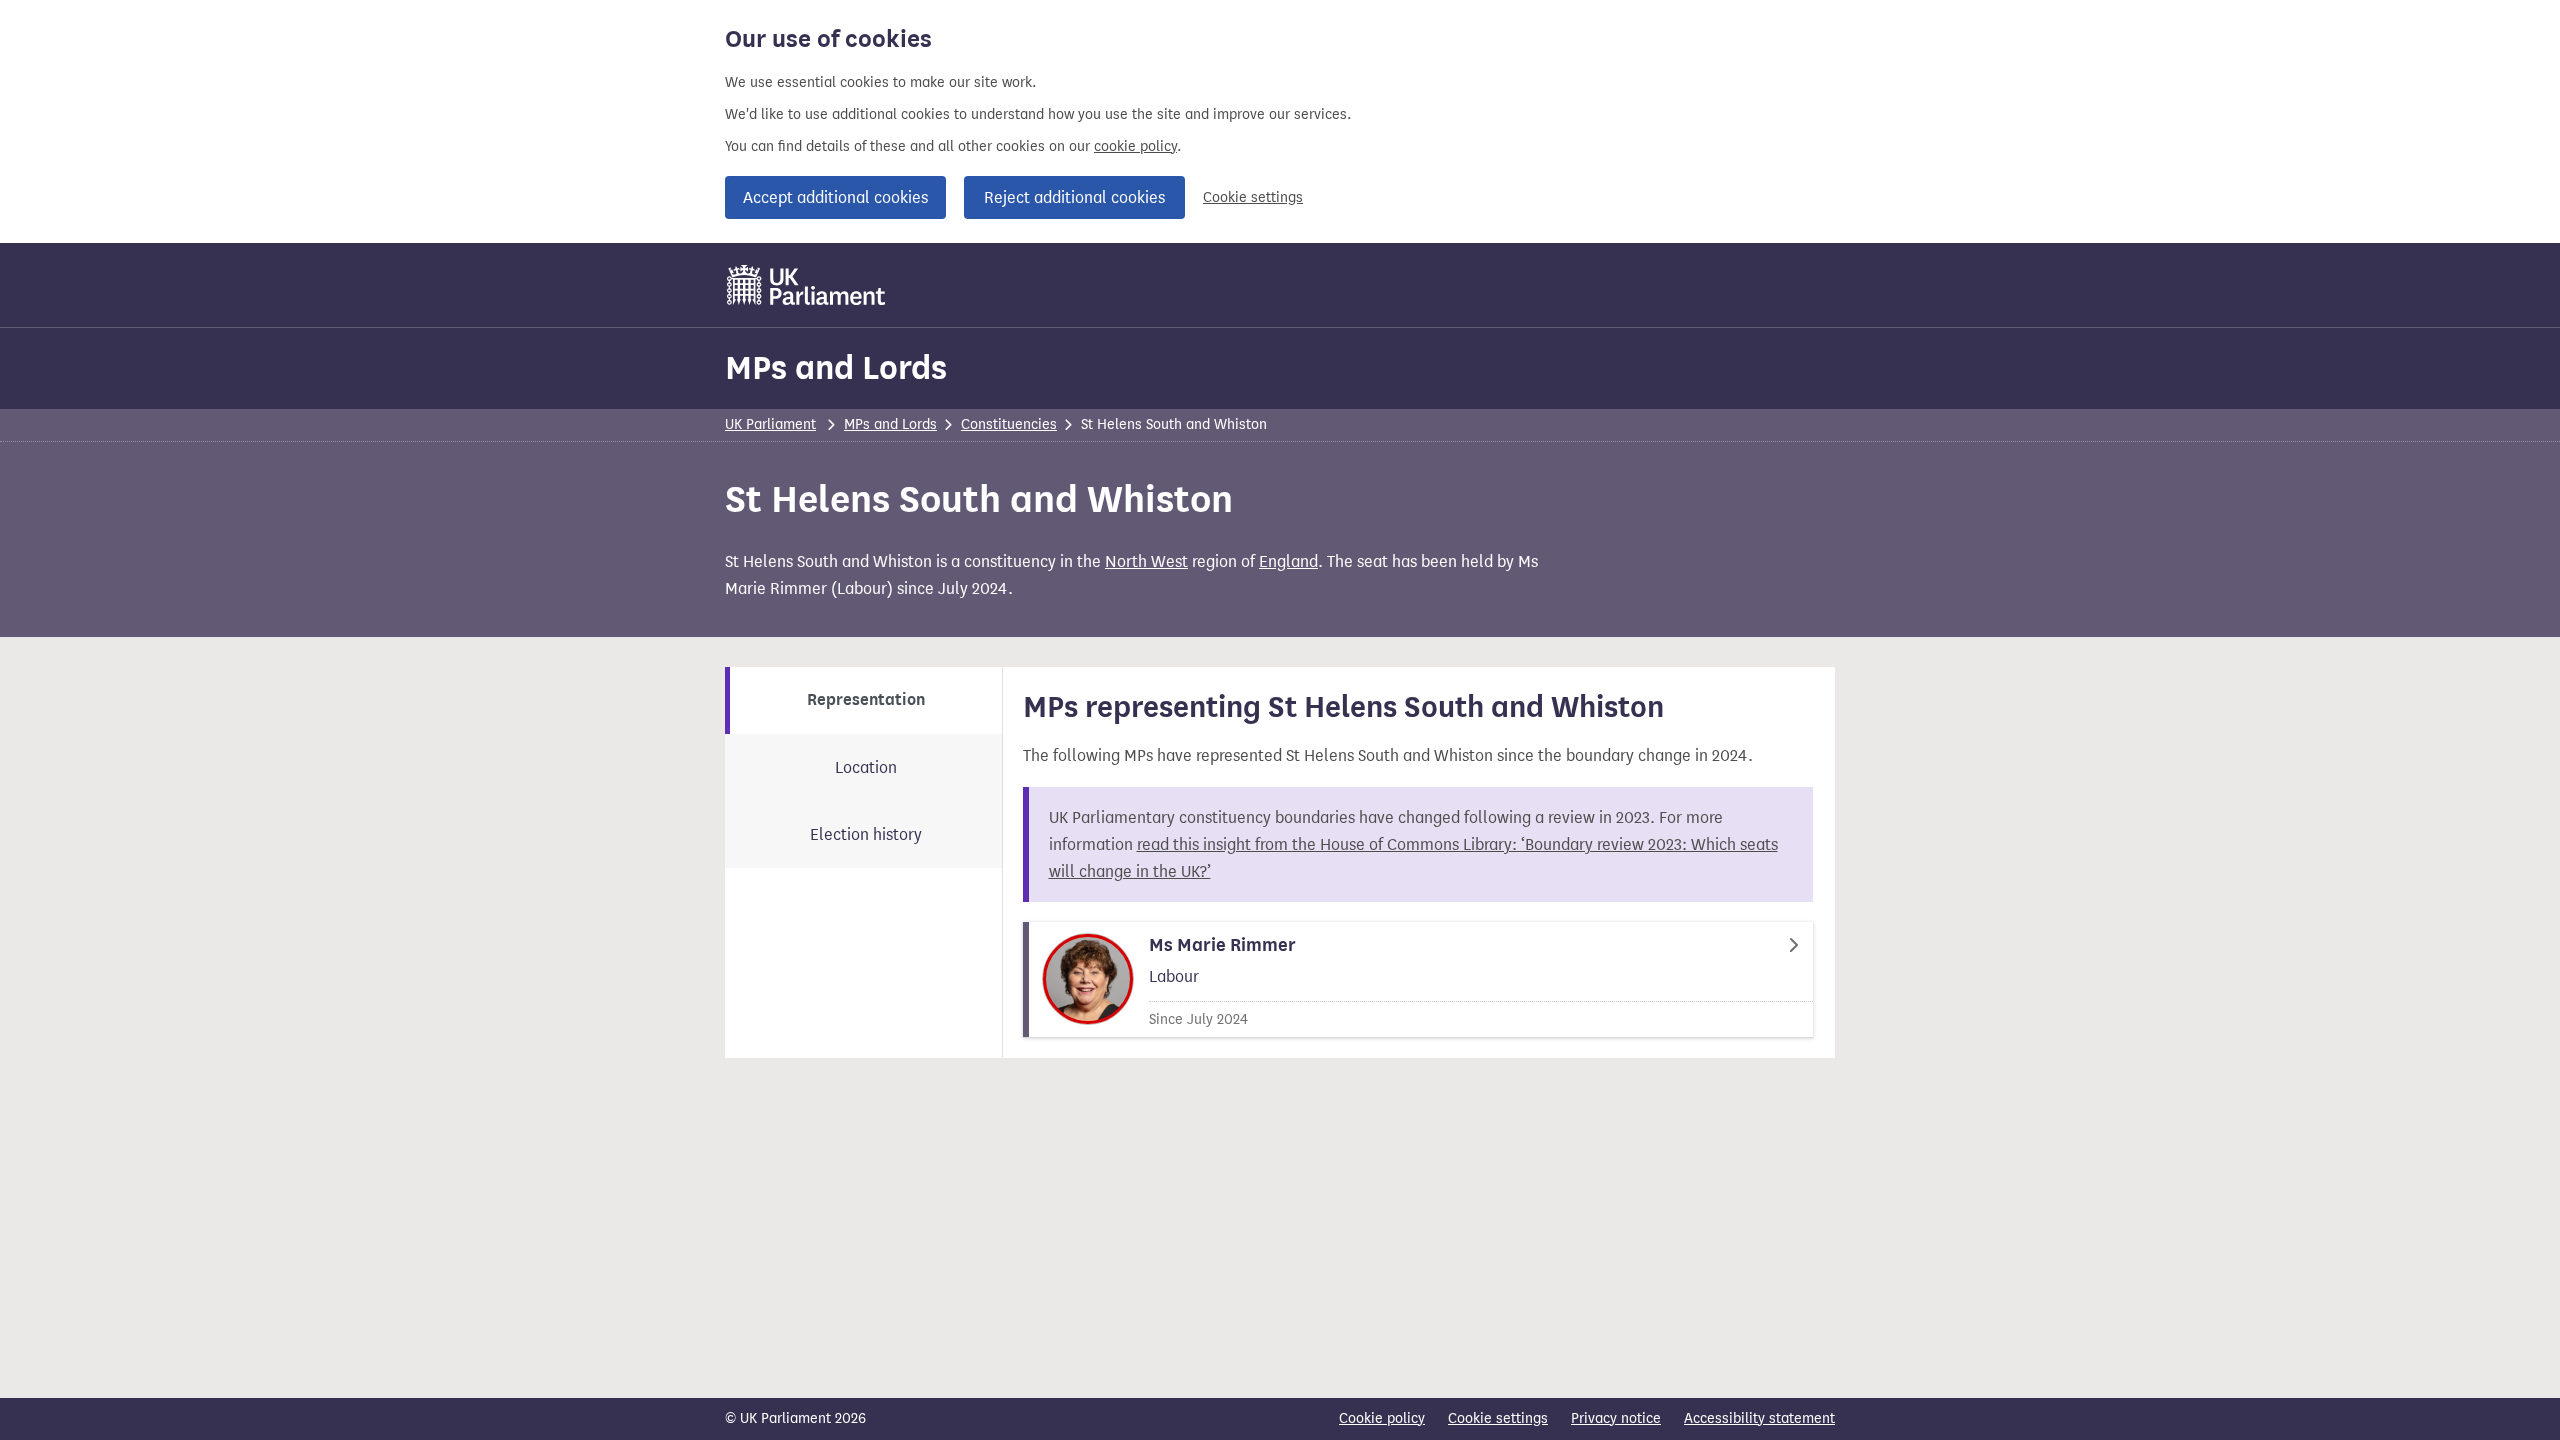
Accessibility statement (1759, 1418)
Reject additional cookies (1074, 197)
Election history (866, 834)
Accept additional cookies (835, 197)
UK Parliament (770, 424)
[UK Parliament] (806, 285)
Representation (866, 700)
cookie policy (1135, 146)
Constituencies (1009, 424)
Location (866, 767)
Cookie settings (1253, 197)
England (1288, 561)
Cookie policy (1382, 1418)
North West (1146, 561)
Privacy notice (1616, 1418)
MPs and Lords (836, 367)
